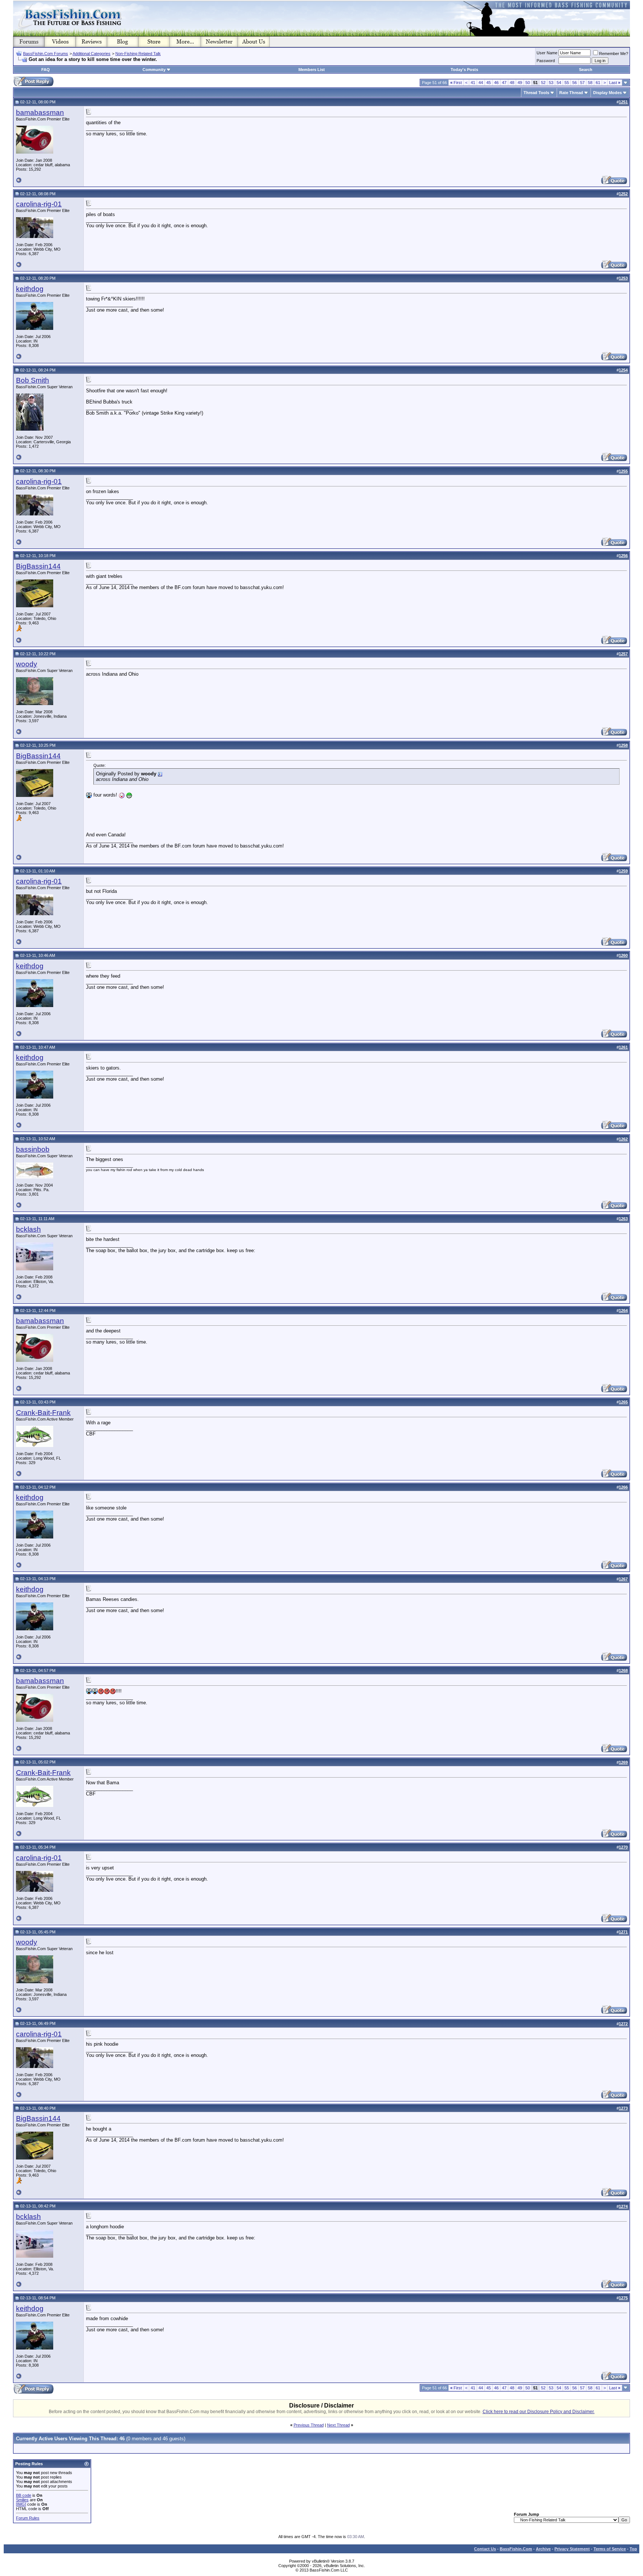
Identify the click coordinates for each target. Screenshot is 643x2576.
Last (615, 83)
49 (520, 83)
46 (496, 83)
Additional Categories (92, 54)
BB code (24, 2495)
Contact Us (485, 2549)
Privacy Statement (572, 2549)
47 (504, 83)
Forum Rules (28, 2518)
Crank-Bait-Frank (43, 1413)
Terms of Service (610, 2549)
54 (559, 83)
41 (473, 83)
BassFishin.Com (516, 2549)
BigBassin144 (38, 566)
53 (551, 83)
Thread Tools (536, 93)
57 (582, 83)
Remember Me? (614, 54)
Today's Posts (464, 70)
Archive (543, 2549)
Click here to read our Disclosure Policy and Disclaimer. (539, 2412)
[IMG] (21, 2504)
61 (598, 83)
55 (567, 83)
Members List (312, 70)
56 (575, 83)
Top (633, 2549)
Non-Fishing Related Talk (138, 54)
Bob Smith (33, 380)
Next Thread (338, 2425)
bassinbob (33, 1149)
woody (27, 664)
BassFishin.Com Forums (46, 54)
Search (586, 70)
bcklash (28, 1229)
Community (154, 70)
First (456, 83)
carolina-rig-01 (39, 204)
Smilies (22, 2500)
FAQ (46, 70)
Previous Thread (309, 2425)
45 (489, 83)
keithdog (30, 289)
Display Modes (607, 93)
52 (543, 83)
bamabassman (40, 112)
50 (528, 83)
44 (481, 83)
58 (590, 83)
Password (546, 61)
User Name (547, 53)
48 (512, 83)
